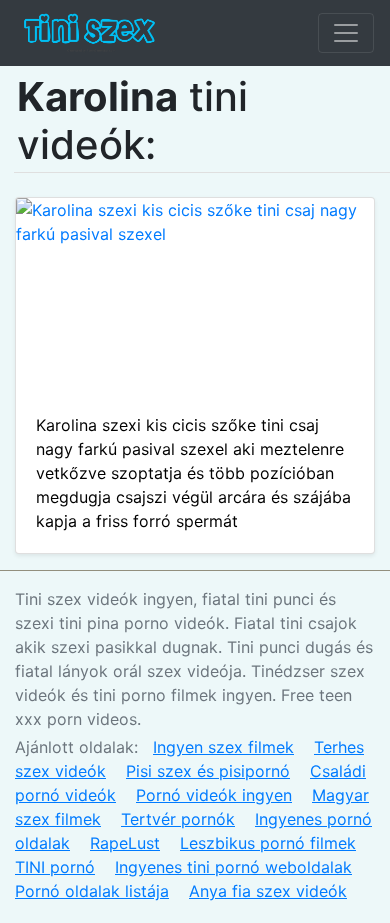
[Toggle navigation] (346, 33)
